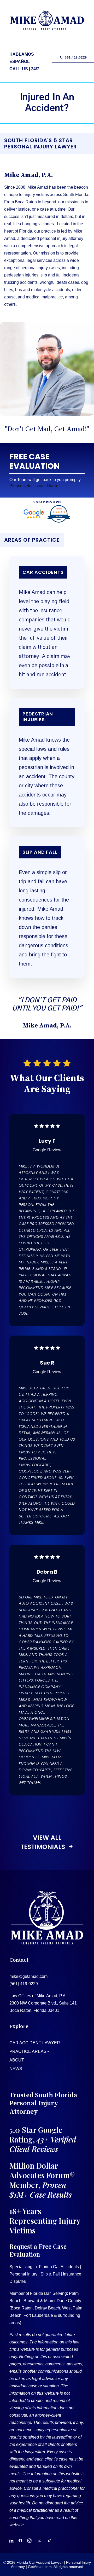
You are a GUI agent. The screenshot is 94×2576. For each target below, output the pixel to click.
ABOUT (17, 2060)
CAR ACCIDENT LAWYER (35, 2043)
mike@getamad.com (28, 1976)
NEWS (16, 2069)
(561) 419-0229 (24, 1984)
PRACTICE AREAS (28, 2051)
